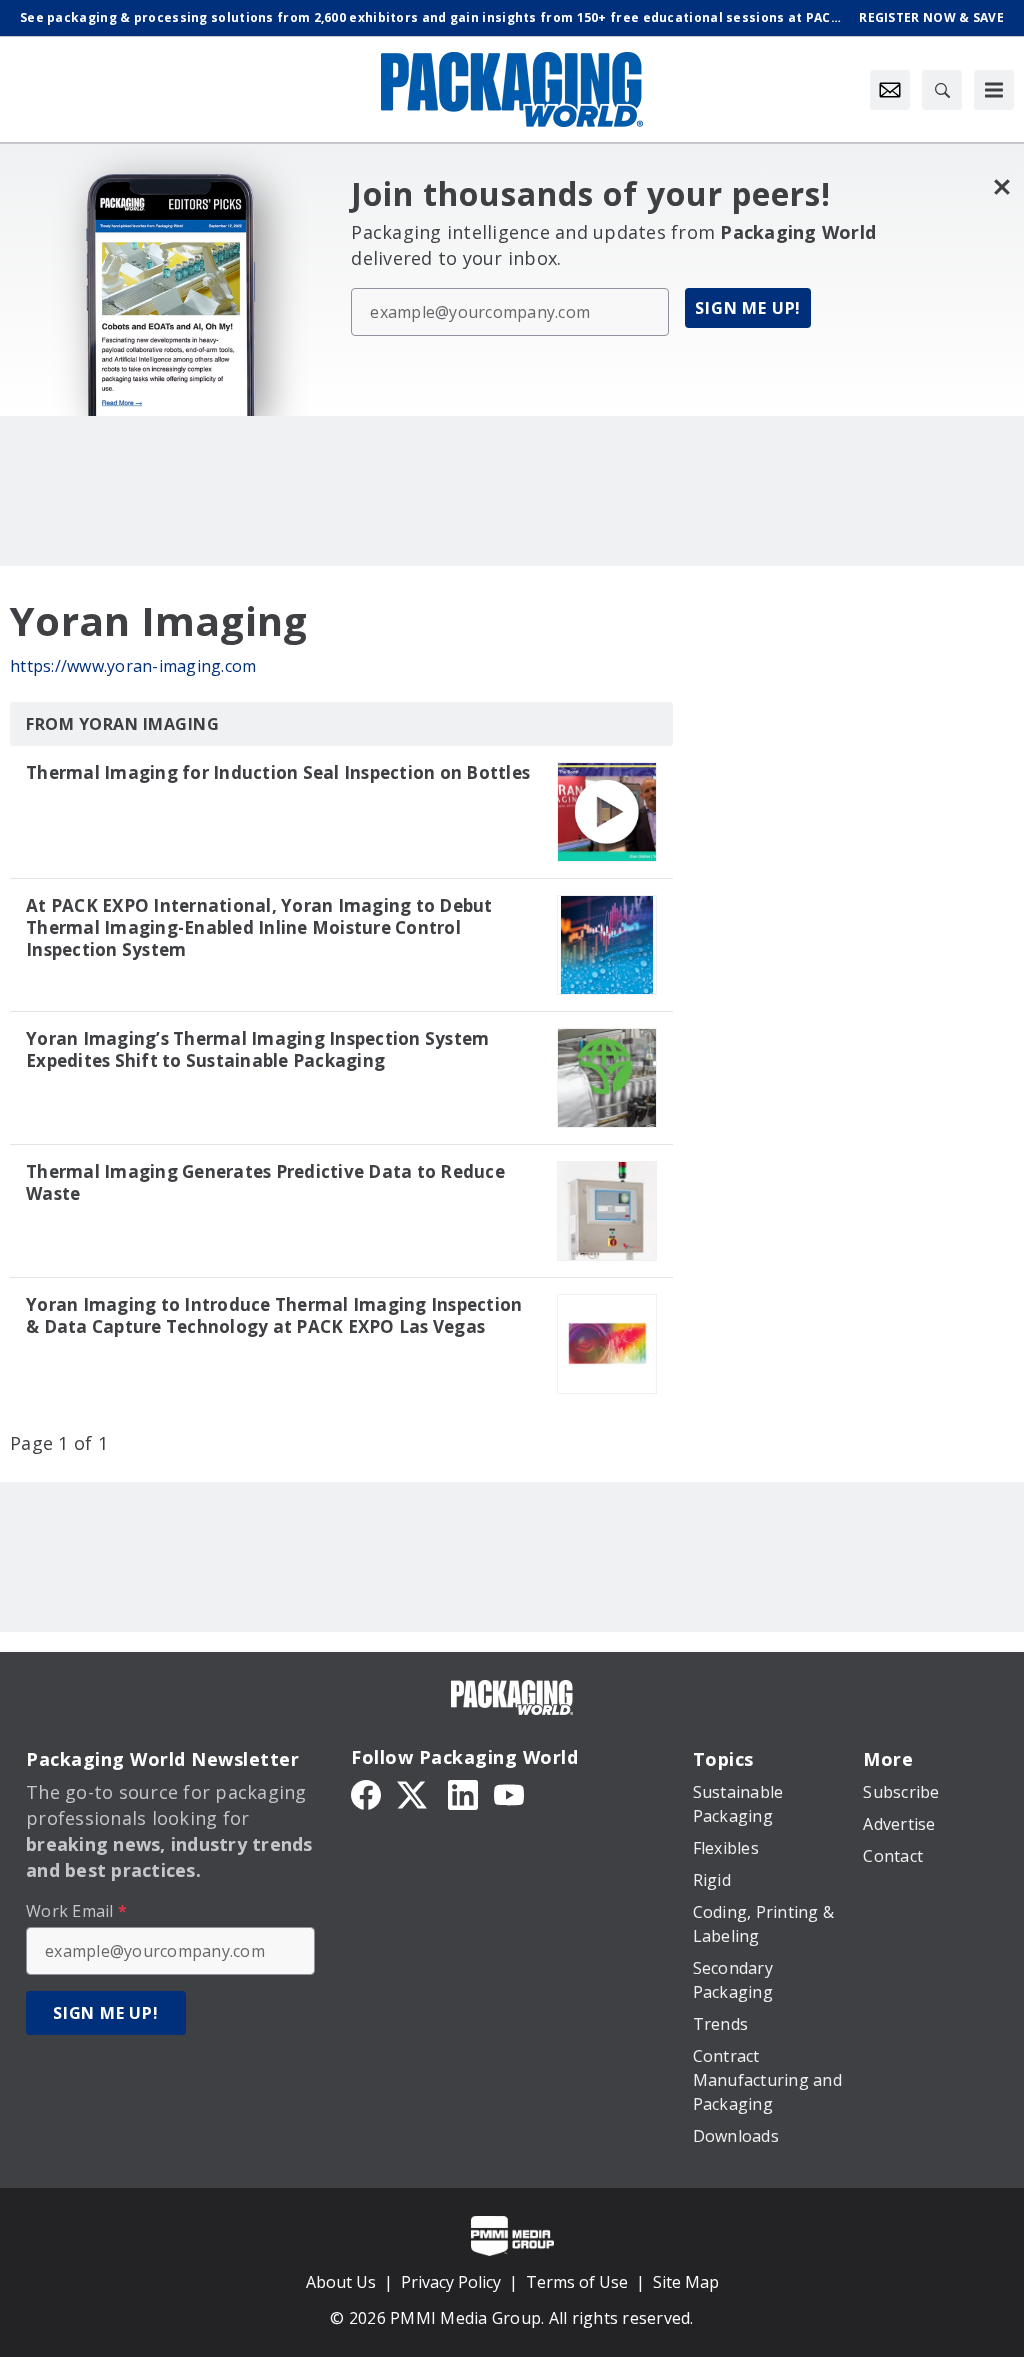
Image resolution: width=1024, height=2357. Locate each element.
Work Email (76, 1911)
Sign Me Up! (748, 308)
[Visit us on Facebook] (366, 1793)
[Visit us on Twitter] (414, 1793)
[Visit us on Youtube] (509, 1793)
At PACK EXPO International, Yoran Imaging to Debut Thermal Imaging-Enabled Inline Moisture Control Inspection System (259, 928)
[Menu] (994, 90)
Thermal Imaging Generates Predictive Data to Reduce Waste (265, 1183)
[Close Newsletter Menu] (1001, 186)
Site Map (686, 2282)
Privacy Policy (451, 2282)
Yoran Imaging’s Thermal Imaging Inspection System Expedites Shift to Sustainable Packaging (257, 1050)
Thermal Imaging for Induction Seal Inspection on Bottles (278, 773)
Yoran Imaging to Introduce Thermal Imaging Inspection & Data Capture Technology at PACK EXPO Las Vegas (274, 1316)
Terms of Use (577, 2282)
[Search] (942, 90)
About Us (341, 2282)
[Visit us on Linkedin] (463, 1793)
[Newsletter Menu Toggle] (890, 90)
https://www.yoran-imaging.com (133, 666)
